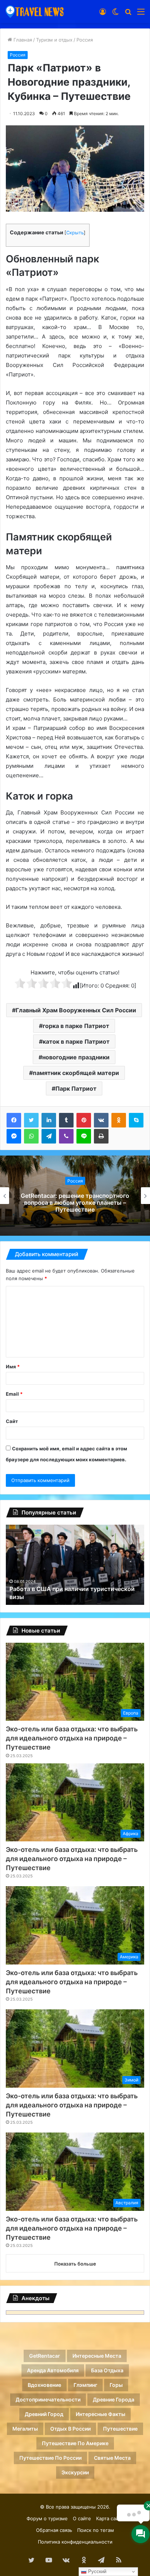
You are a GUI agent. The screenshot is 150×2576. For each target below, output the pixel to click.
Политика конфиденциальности (75, 2542)
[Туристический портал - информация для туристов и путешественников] (35, 11)
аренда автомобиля (53, 2370)
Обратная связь (54, 2530)
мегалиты (25, 2429)
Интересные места (97, 2356)
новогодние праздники (76, 1057)
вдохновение (44, 2385)
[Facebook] (14, 1120)
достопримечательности (48, 2399)
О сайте (82, 2518)
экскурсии (75, 2472)
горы (116, 2385)
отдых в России (70, 2429)
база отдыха (107, 2370)
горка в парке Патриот (76, 1026)
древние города (114, 2399)
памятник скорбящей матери (76, 1073)
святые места (112, 2458)
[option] (75, 1196)
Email (14, 1394)
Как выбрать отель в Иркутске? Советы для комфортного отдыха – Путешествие (75, 1203)
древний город (44, 2414)
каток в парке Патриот (76, 1041)
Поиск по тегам (96, 2530)
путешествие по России (50, 2458)
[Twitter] (31, 1120)
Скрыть (75, 233)
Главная (22, 40)
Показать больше (75, 2264)
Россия (85, 40)
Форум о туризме (47, 2518)
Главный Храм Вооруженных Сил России (76, 1010)
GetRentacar (45, 2356)
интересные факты (100, 2414)
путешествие (120, 2429)
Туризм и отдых (54, 40)
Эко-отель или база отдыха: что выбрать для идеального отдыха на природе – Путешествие (72, 1738)
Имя (13, 1367)
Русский (96, 2571)
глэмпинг (85, 2385)
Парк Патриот (76, 1088)
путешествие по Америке (75, 2443)
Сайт (12, 1421)
